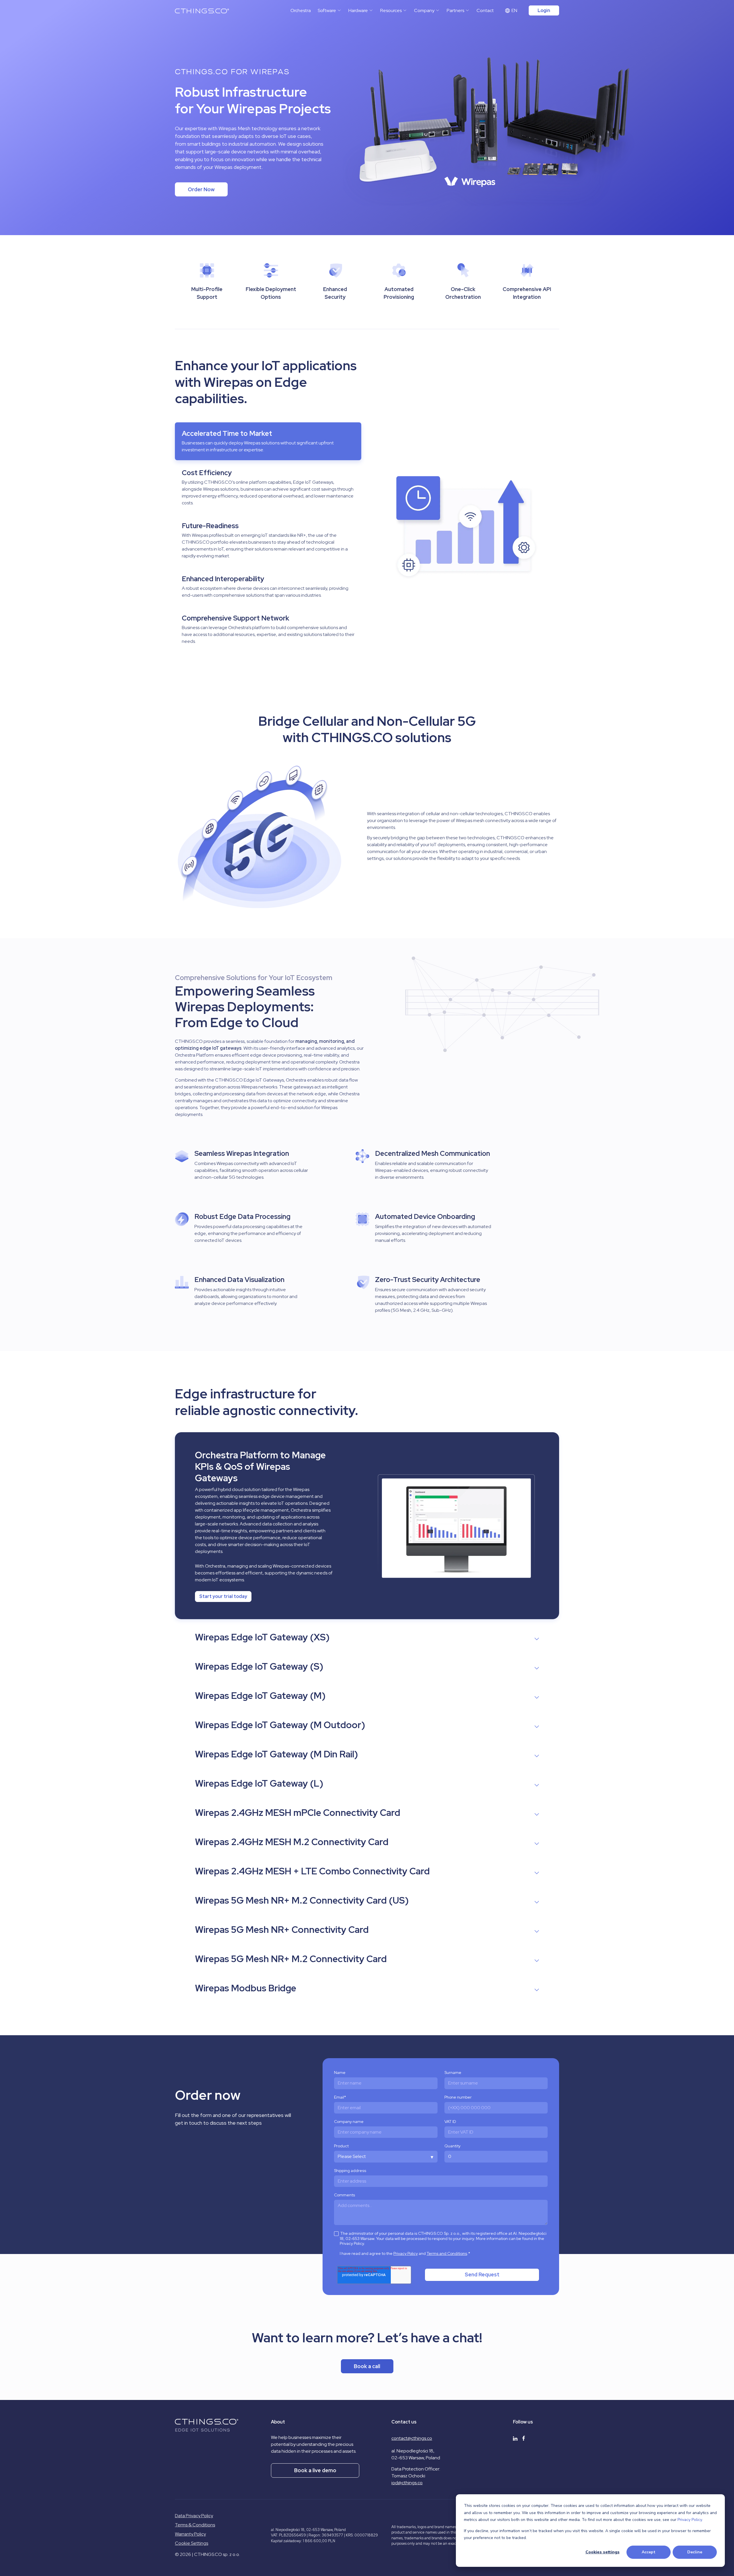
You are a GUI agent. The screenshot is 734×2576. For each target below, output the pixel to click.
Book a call (367, 2366)
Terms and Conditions (447, 2254)
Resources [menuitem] (391, 10)
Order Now (201, 189)
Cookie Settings (192, 2543)
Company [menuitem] (424, 10)
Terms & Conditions (195, 2525)
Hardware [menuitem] (358, 10)
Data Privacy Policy (194, 2516)
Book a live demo (315, 2470)
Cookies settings (603, 2552)
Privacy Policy (406, 2254)
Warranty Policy (190, 2534)
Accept (649, 2552)
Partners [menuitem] (455, 10)
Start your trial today (223, 1596)
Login (544, 10)
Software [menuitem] (327, 10)
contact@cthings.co (412, 2438)
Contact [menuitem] (485, 10)
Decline (695, 2552)
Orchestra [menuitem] (301, 10)
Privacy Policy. (690, 2520)
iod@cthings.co (407, 2483)
